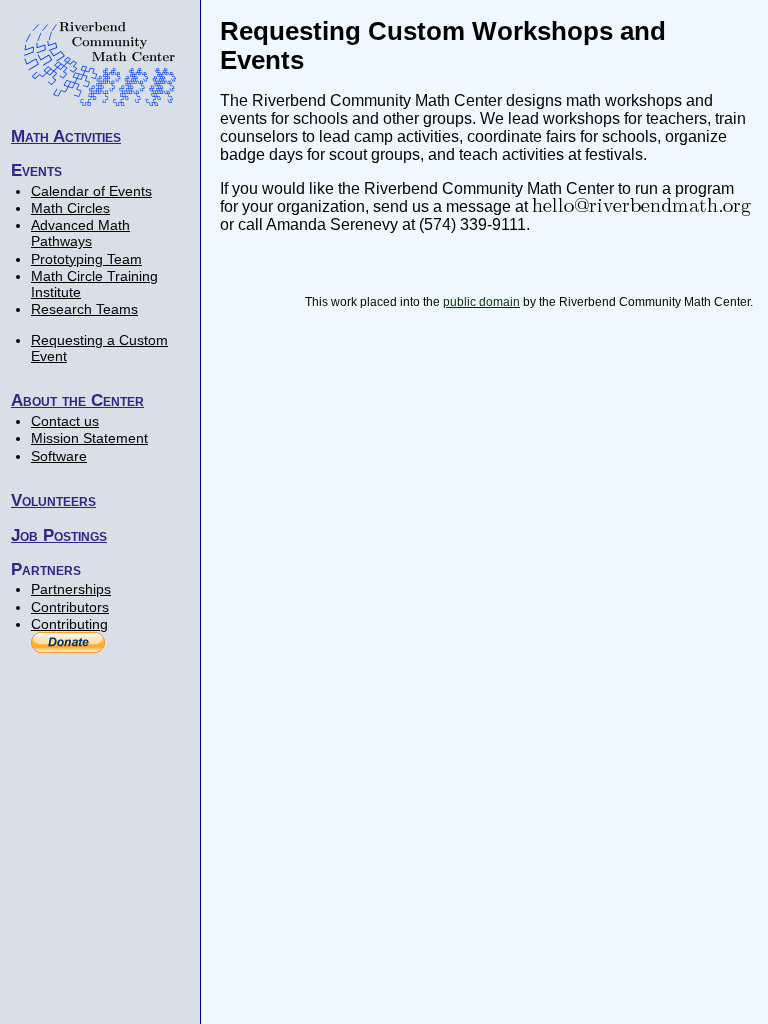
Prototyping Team (86, 259)
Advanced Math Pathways (80, 233)
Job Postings (59, 535)
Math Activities (66, 136)
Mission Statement (89, 438)
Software (59, 456)
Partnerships (71, 589)
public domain (481, 302)
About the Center (77, 400)
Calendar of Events (91, 191)
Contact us (65, 421)
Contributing (69, 624)
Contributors (70, 607)
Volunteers (53, 500)
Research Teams (84, 309)
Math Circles (70, 208)
